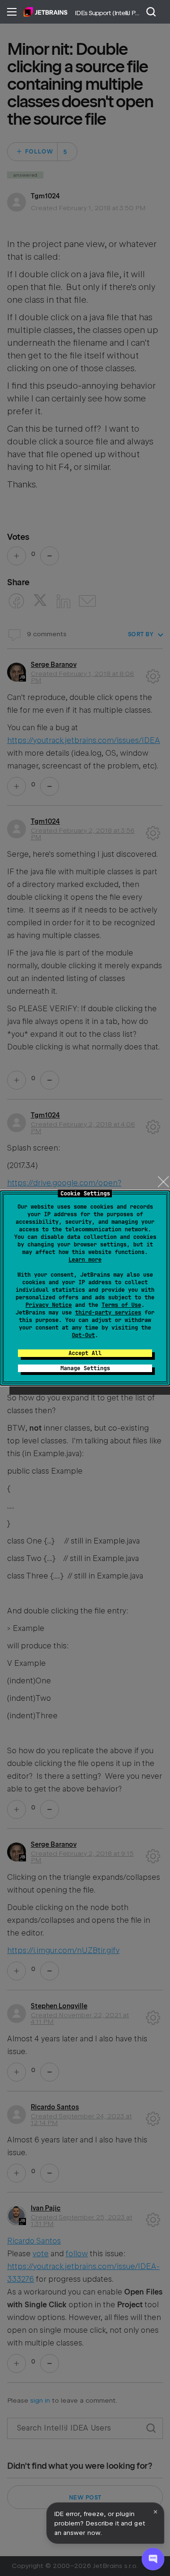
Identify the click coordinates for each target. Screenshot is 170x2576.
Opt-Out (83, 1335)
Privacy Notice (49, 1305)
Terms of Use (121, 1305)
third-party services (108, 1313)
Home (46, 12)
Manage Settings (85, 1368)
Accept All (85, 1353)
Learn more (85, 1260)
